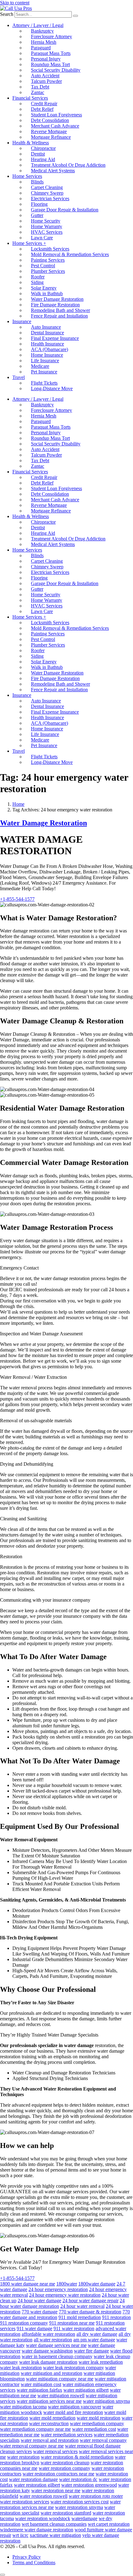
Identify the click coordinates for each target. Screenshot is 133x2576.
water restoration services (25, 2502)
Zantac (38, 92)
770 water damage (40, 2312)
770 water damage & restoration (90, 2312)
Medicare (40, 366)
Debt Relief (42, 109)
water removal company (103, 2440)
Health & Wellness (31, 143)
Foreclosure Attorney (51, 36)
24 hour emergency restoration (58, 2289)
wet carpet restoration (109, 2524)
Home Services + (29, 243)
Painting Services (48, 260)
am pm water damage (94, 2340)
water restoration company (64, 2468)
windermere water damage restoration (37, 2530)
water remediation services (67, 2435)
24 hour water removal (82, 2306)
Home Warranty (47, 226)
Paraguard (41, 48)
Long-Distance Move (52, 388)
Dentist (38, 154)
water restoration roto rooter (96, 2496)
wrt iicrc (20, 2535)
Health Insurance (47, 344)
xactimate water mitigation (55, 2535)
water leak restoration (21, 2368)
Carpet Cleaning (47, 187)
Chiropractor (43, 148)
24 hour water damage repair (90, 2301)
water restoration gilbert (37, 2485)
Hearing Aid (43, 159)
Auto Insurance (46, 327)
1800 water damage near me (28, 2284)
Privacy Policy (27, 2557)
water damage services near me (56, 2345)
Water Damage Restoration (57, 299)
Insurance (22, 321)
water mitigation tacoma (23, 2407)
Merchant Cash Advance (55, 126)
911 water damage (34, 2328)
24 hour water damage (39, 2301)
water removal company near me (32, 2446)
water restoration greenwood (89, 2485)
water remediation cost (94, 2429)
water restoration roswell (43, 2496)
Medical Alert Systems (53, 171)
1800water (67, 2284)
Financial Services (30, 98)
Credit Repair (44, 104)
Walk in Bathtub (47, 293)
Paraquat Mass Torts (51, 53)
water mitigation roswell (61, 2396)
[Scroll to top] (2, 2575)
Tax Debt (40, 87)
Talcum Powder (46, 81)
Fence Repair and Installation (59, 316)
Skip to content (15, 3)
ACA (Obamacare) (49, 349)
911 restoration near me (72, 2323)
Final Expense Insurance (55, 338)
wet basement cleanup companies (54, 2524)
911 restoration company (24, 2323)
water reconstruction (49, 2423)
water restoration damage (33, 2479)
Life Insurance (45, 361)
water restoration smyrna (79, 2507)
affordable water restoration (48, 2334)
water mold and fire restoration (73, 2412)
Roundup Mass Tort (50, 64)
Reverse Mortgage (49, 131)
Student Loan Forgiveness (56, 115)
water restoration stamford (66, 2513)
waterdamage (84, 2518)
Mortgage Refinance (51, 137)
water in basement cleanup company (57, 2356)
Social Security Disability (56, 70)
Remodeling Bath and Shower (60, 310)
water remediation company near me (35, 2429)
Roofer (38, 277)
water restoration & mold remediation (77, 2457)
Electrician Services (50, 199)
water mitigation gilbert (86, 2390)
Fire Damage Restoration (55, 305)
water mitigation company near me (60, 2379)
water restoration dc (78, 2479)
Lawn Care (42, 238)
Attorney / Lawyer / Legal (38, 25)
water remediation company (97, 2423)
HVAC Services (47, 232)
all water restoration (53, 2340)
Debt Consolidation (50, 120)
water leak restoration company (73, 2368)
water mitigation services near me (49, 2401)
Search (7, 14)
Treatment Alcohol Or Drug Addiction (68, 165)
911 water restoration (74, 2328)
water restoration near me (56, 2490)
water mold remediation (52, 2418)
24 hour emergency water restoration (65, 2295)
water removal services (55, 2451)
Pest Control (43, 266)
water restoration (23, 2457)
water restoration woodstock (43, 2518)
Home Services (27, 176)
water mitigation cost (41, 2384)
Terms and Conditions (34, 2562)
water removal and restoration (50, 2440)
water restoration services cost (79, 2502)
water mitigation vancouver (75, 2407)
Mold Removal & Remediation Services (70, 254)
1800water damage (97, 2284)
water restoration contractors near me (58, 2474)
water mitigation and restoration (51, 2373)
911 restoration (116, 2317)
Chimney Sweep (47, 193)
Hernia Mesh (44, 42)
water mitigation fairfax (39, 2390)
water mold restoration (99, 2418)
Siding (37, 282)
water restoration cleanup (65, 2463)
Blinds (37, 182)
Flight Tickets (44, 383)
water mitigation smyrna (106, 2401)
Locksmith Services (50, 249)
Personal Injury (46, 59)
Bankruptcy (42, 31)
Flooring (39, 204)
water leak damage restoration (48, 2362)
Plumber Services (48, 271)
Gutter (37, 215)
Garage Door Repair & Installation (65, 210)
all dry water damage (97, 2334)
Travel (19, 377)
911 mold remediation (80, 2317)
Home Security (46, 221)
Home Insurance (47, 355)
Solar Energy (44, 288)
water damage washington (47, 2351)
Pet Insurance (44, 372)
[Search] (75, 16)
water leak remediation (101, 2362)
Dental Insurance (47, 333)
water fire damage (91, 2351)
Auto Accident (45, 76)
